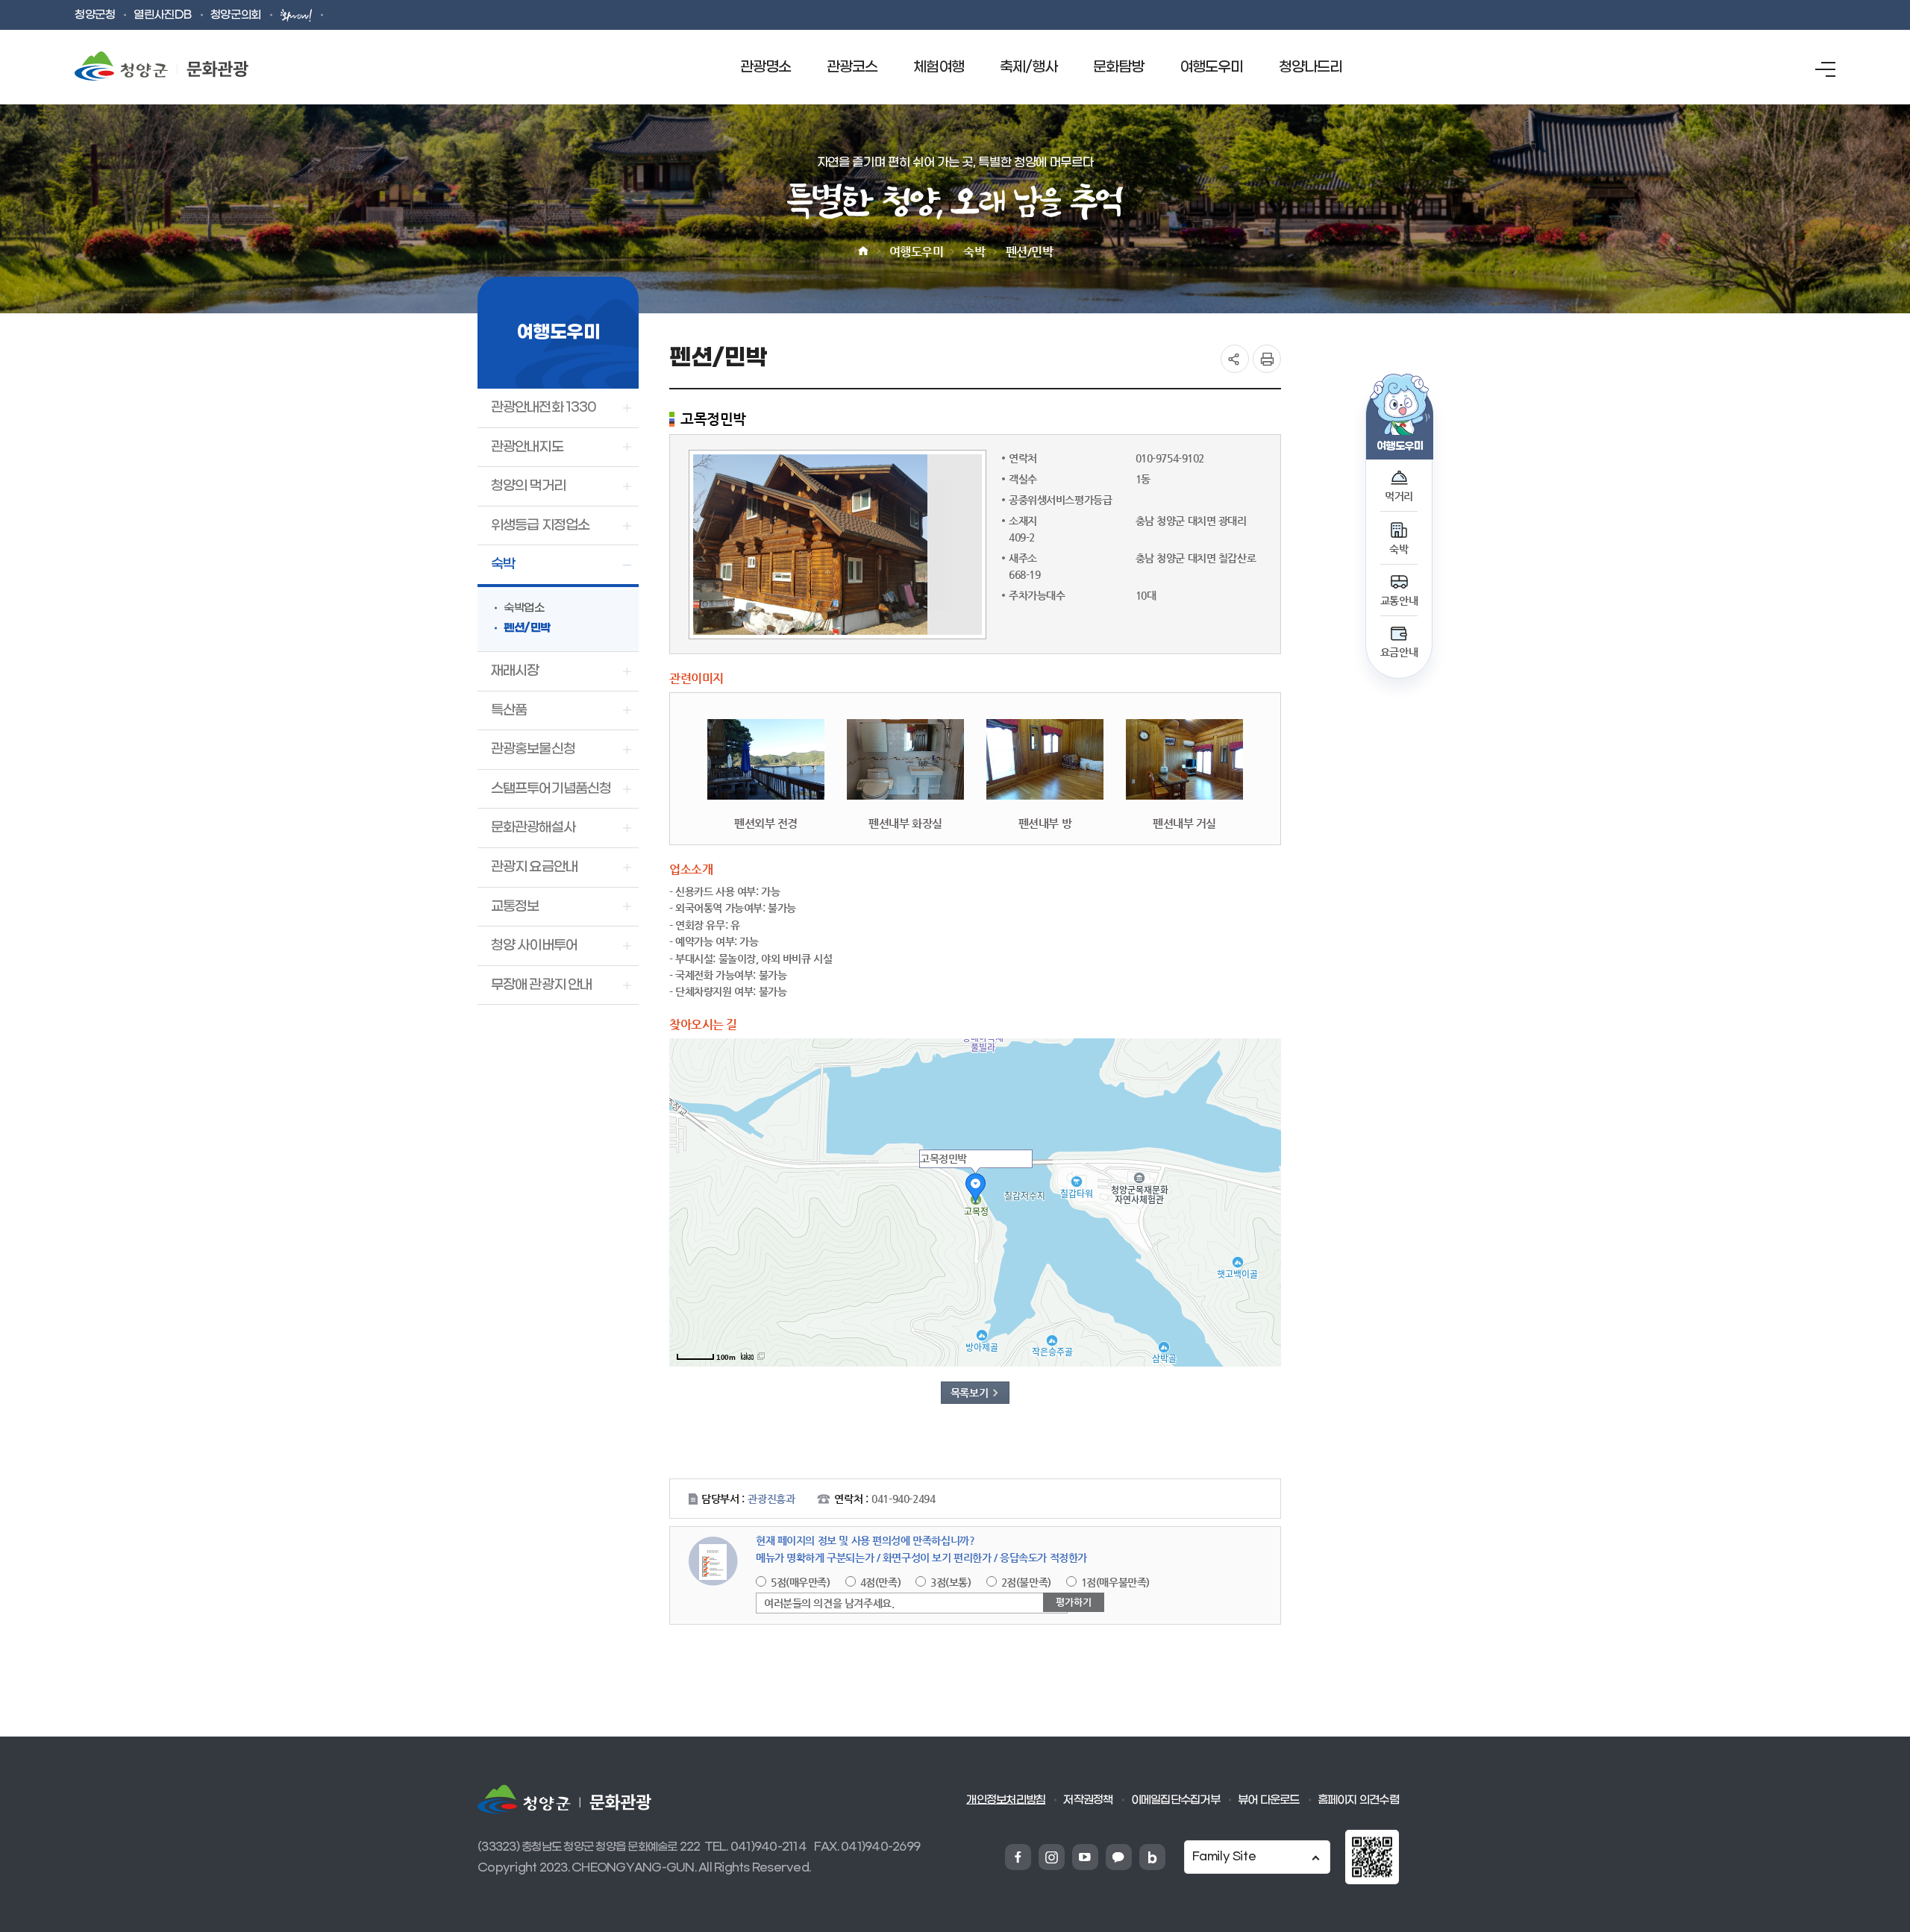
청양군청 (95, 15)
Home (863, 251)
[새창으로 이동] (298, 15)
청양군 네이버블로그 (1152, 1857)
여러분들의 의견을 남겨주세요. (829, 1603)
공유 (1235, 359)
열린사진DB (162, 15)
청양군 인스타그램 (1052, 1857)
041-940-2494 (903, 1499)
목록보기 (969, 1393)
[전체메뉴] (1825, 69)
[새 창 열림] (1372, 1841)
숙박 (974, 252)
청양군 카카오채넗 (1119, 1857)
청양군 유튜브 (1085, 1857)
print (1267, 359)
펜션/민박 (1030, 252)
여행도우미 (917, 252)
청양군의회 (236, 15)
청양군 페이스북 (1018, 1857)
